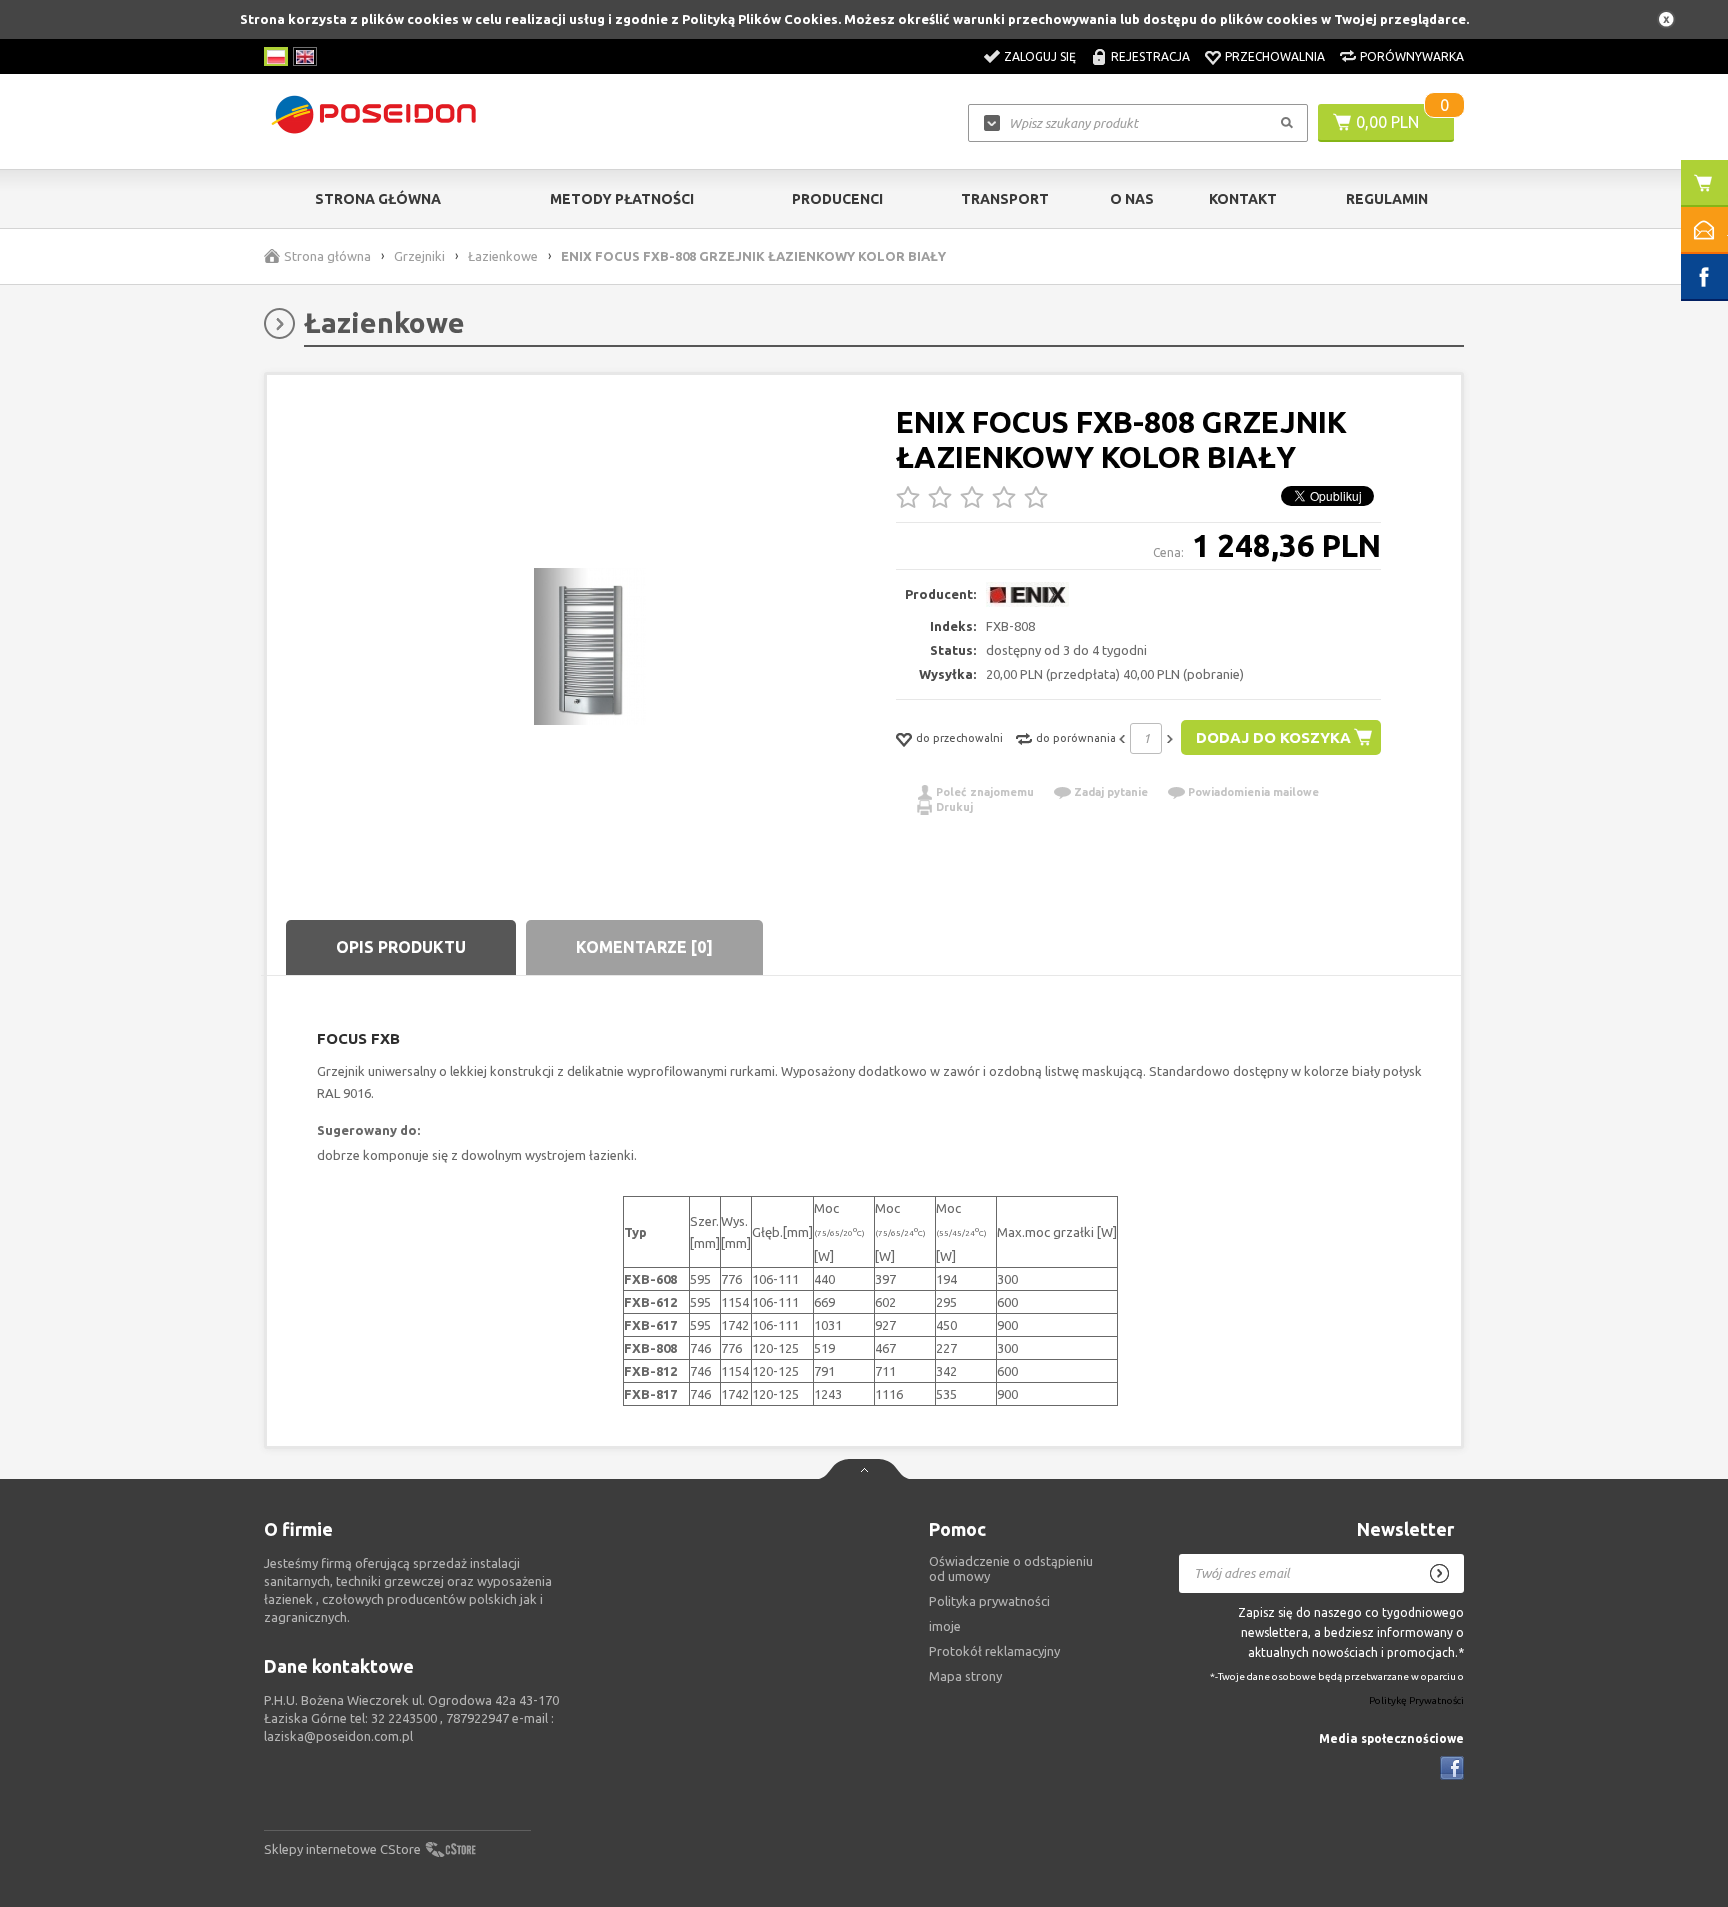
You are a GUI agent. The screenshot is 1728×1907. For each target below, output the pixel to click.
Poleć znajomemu (985, 792)
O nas (1132, 199)
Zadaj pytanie (1111, 792)
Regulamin (1387, 199)
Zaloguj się (1040, 56)
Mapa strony (965, 1676)
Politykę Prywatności (1416, 1700)
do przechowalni (959, 738)
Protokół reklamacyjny (994, 1651)
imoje (945, 1626)
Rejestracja (1150, 56)
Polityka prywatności (989, 1601)
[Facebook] (1452, 1768)
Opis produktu (401, 947)
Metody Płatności (622, 199)
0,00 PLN (1387, 122)
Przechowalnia (1275, 56)
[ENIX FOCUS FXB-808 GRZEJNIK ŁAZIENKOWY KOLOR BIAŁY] (589, 647)
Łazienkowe (503, 256)
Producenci (837, 199)
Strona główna (378, 199)
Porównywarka (1412, 56)
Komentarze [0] (644, 947)
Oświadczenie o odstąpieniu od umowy (1011, 1568)
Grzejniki (419, 256)
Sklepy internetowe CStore (342, 1849)
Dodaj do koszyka (1273, 737)
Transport (1005, 199)
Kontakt (1243, 199)
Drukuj (954, 807)
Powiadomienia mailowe (1253, 792)
